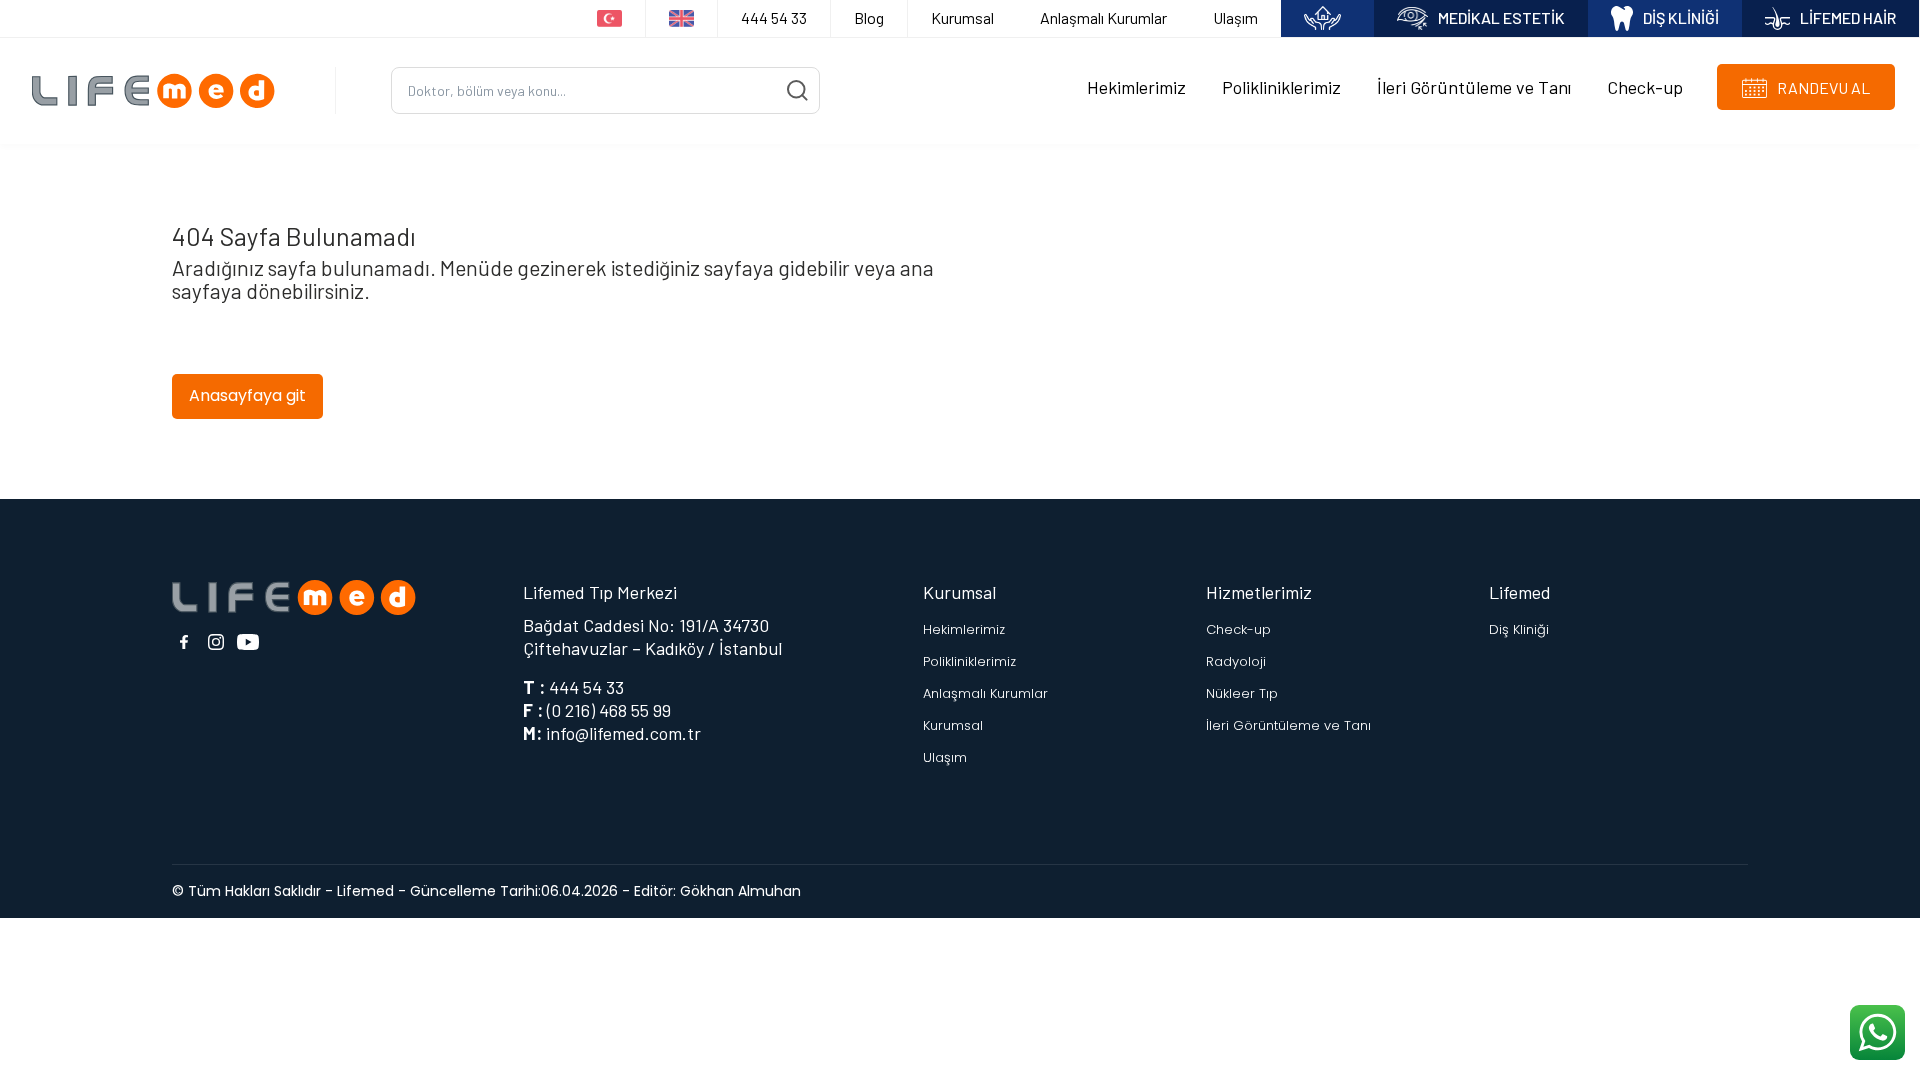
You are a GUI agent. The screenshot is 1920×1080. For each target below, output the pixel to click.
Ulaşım (1235, 17)
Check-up (1645, 87)
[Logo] (160, 90)
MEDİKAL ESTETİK (1501, 17)
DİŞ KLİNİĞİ (1681, 17)
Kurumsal (962, 17)
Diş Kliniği (1519, 629)
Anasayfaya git (247, 395)
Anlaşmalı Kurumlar (1103, 17)
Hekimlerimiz (1136, 87)
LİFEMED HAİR (1848, 17)
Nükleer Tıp (1242, 693)
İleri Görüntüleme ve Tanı (1474, 87)
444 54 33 (774, 17)
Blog (869, 17)
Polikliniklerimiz (1281, 87)
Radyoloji (1236, 661)
